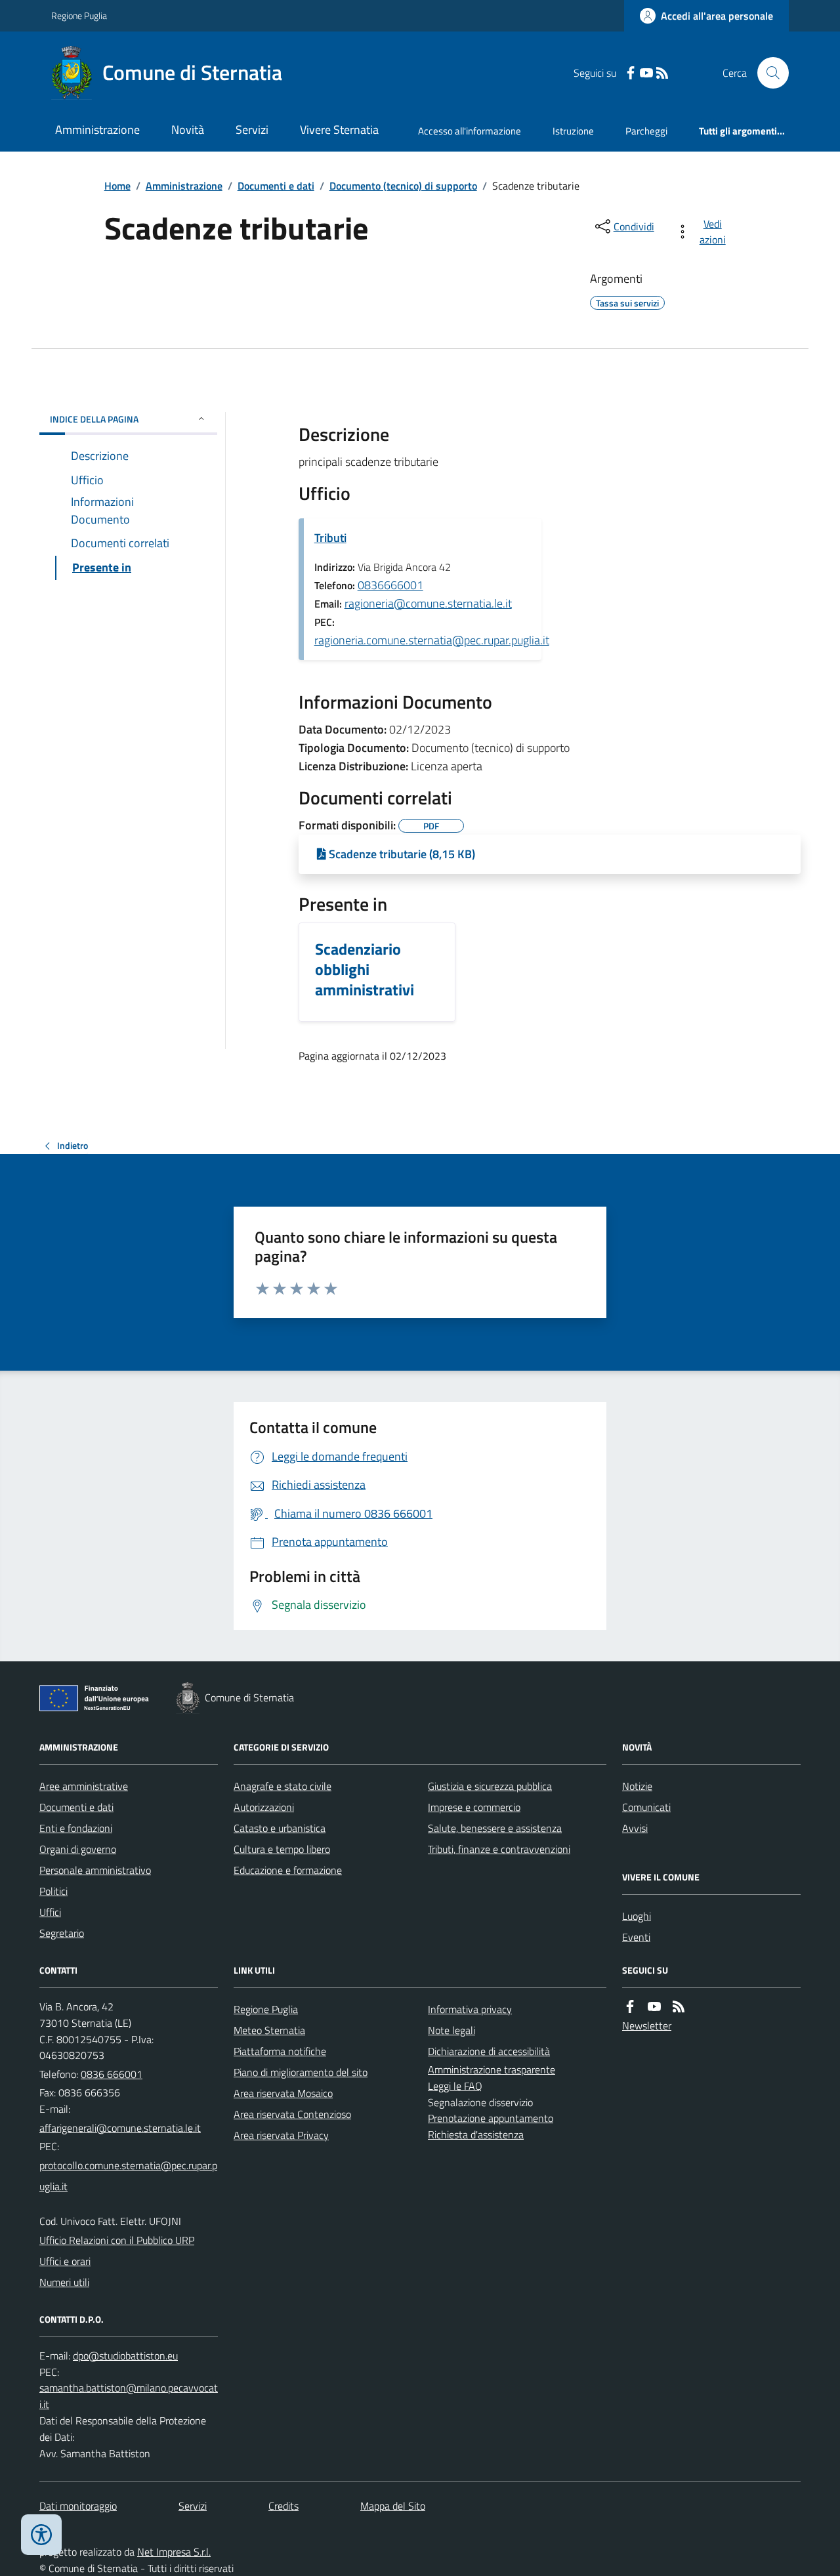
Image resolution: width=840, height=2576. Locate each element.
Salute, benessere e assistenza (495, 1828)
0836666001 (390, 585)
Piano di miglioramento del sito (301, 2072)
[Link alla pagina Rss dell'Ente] (679, 2007)
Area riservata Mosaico (283, 2093)
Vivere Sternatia (339, 130)
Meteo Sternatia (269, 2030)
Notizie (637, 1786)
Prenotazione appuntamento (491, 2118)
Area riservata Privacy (281, 2135)
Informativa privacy (470, 2009)
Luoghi (637, 1916)
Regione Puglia (79, 15)
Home (117, 186)
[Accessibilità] (41, 2535)
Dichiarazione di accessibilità (489, 2051)
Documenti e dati (276, 186)
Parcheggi (646, 131)
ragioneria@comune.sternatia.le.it (428, 603)
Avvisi (635, 1828)
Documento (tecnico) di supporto (403, 186)
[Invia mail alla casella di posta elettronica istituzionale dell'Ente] (120, 2128)
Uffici (50, 1912)
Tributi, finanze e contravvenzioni (499, 1849)
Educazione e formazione (288, 1870)
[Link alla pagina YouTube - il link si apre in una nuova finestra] (646, 73)
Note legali (451, 2030)
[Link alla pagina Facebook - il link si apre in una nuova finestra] (631, 73)
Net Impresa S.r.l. (174, 2552)
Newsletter (647, 2025)
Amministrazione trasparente (492, 2069)
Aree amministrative (84, 1786)
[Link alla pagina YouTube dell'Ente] (654, 2007)
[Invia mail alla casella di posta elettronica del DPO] (125, 2356)
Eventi (636, 1937)
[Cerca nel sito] (768, 73)
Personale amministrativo (95, 1870)
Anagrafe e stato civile (283, 1786)
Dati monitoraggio (78, 2506)
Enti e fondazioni (76, 1828)
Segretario (62, 1933)
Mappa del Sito (393, 2506)
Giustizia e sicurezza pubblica (490, 1786)
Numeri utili (64, 2282)
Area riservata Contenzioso (292, 2114)
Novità (188, 130)
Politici (53, 1891)
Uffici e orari (65, 2261)
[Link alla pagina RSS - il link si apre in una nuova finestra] (662, 73)
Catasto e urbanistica (280, 1828)
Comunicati (646, 1807)
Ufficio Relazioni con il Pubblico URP (117, 2240)
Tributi (330, 538)
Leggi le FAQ (455, 2086)
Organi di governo (78, 1849)
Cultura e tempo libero (282, 1849)
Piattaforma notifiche (280, 2051)
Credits (283, 2506)
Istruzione (573, 131)
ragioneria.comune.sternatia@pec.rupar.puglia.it (432, 640)
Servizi (252, 130)
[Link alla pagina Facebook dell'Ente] (630, 2007)
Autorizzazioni (264, 1807)
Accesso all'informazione (470, 131)
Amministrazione (97, 130)
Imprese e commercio (474, 1807)
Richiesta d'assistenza (476, 2134)
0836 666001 (112, 2074)
